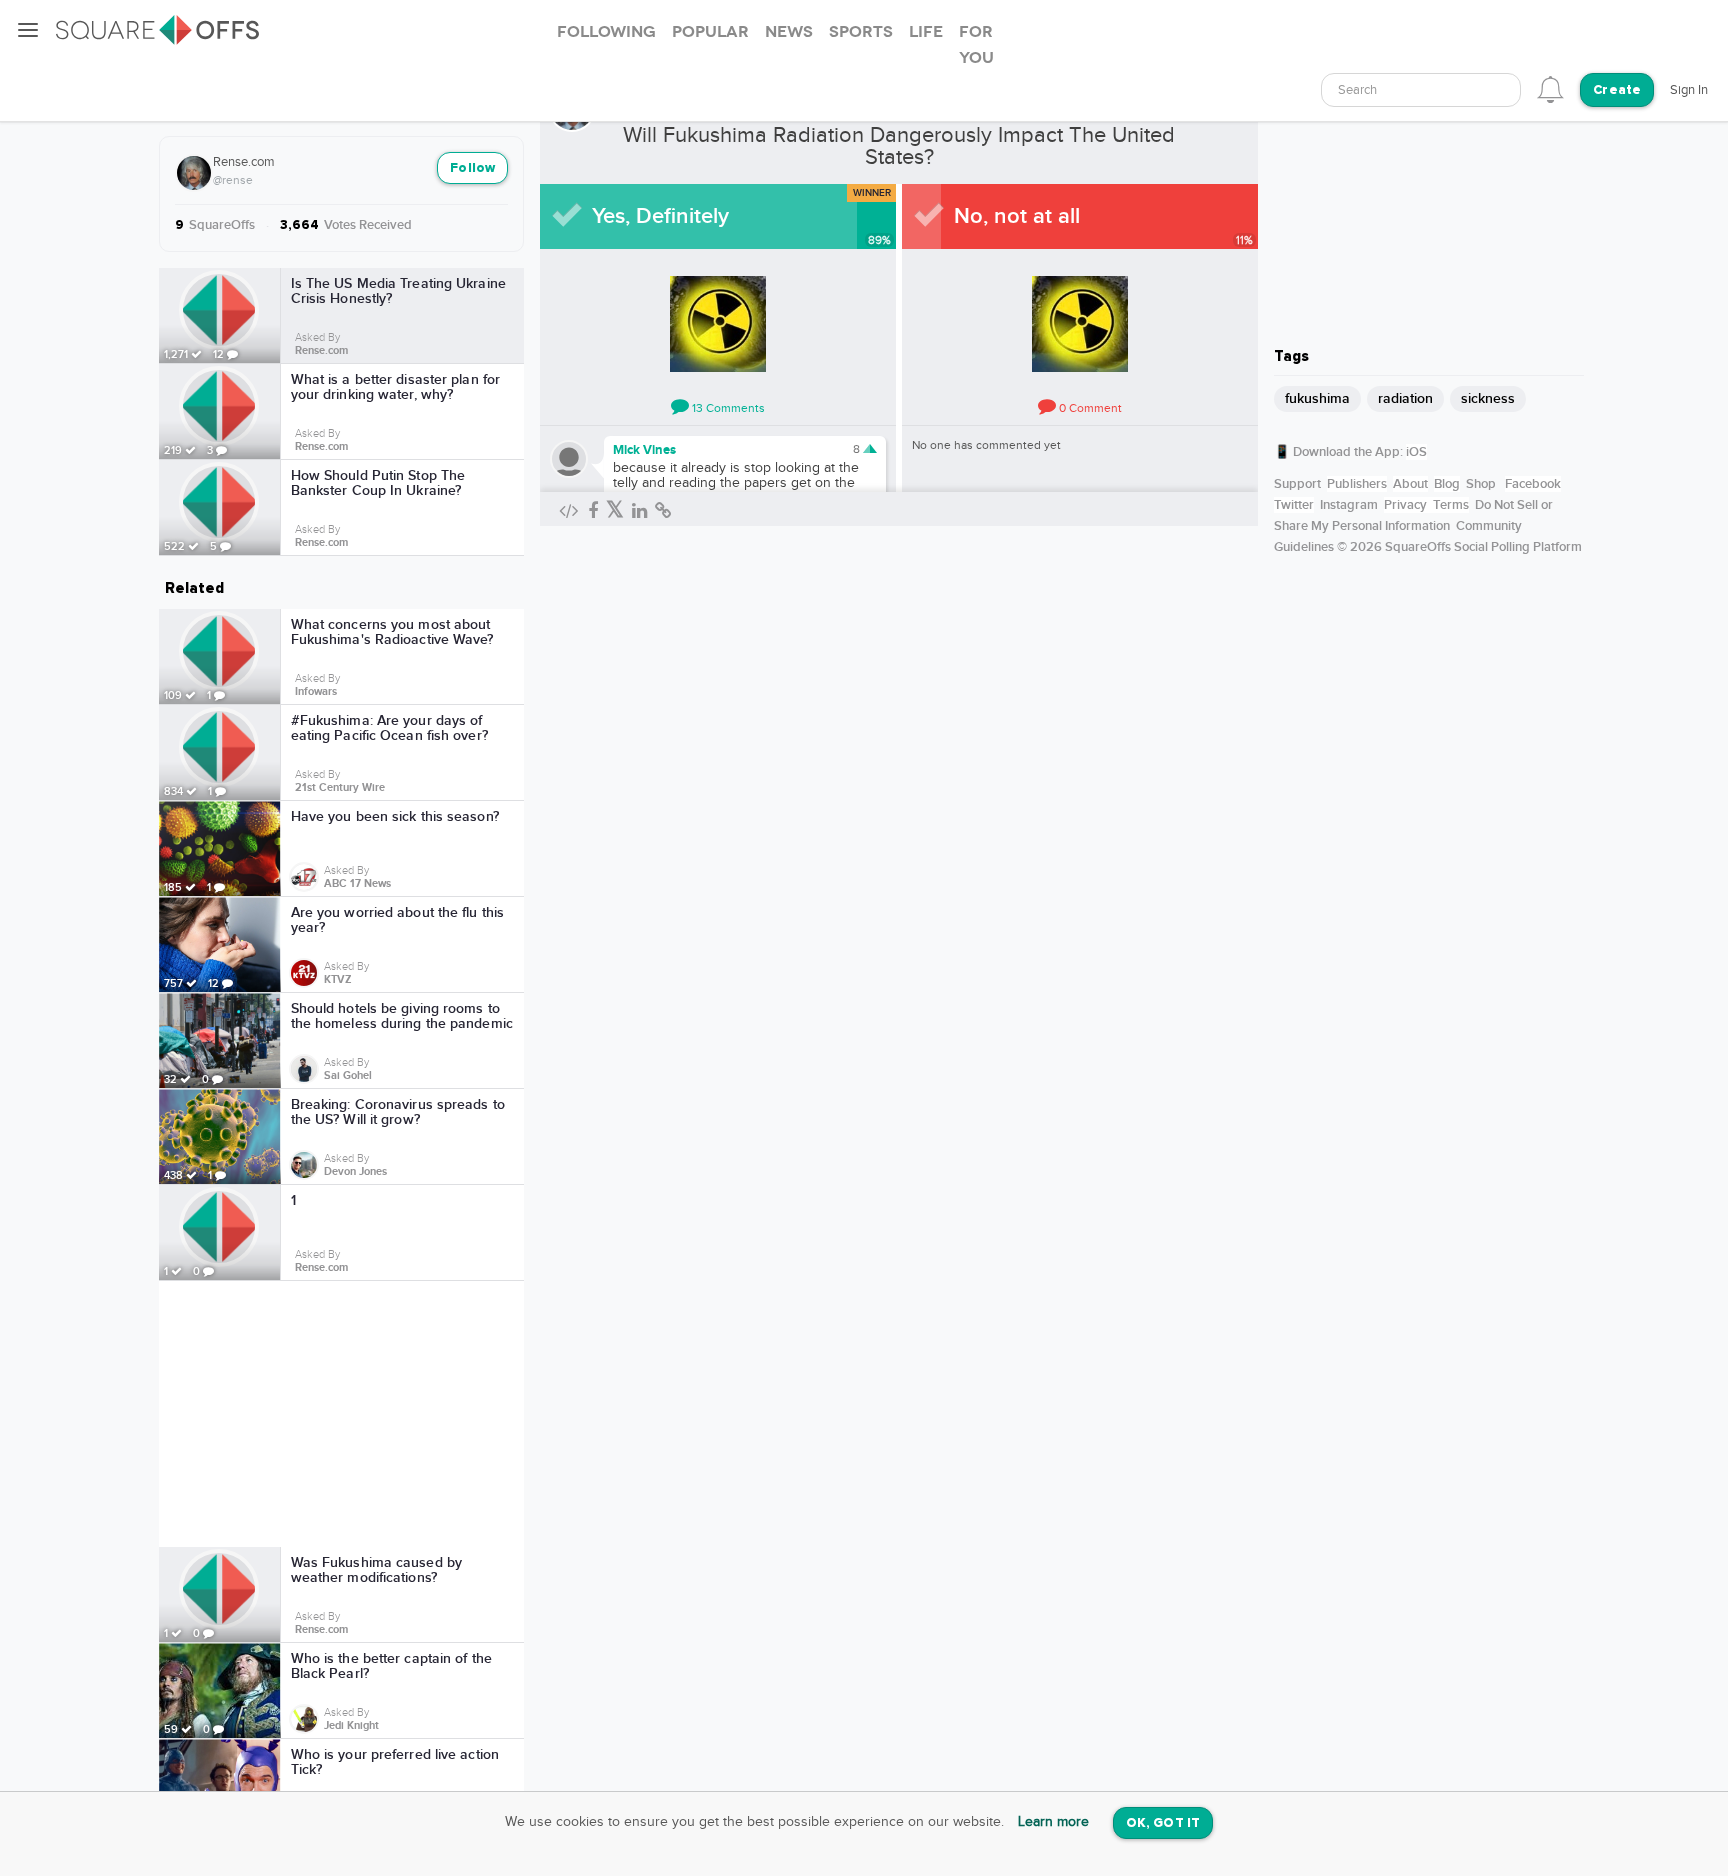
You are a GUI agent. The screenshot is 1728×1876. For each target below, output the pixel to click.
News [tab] (789, 32)
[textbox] (1421, 90)
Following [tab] (606, 32)
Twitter (1294, 505)
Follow (472, 168)
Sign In (1689, 90)
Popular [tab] (710, 32)
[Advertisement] (342, 1414)
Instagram (1349, 505)
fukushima (1317, 398)
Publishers (1357, 484)
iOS (1416, 452)
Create (1617, 90)
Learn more (1053, 1822)
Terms (1451, 505)
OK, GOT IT (1163, 1823)
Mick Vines (644, 450)
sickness (1488, 398)
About (1410, 484)
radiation (1405, 398)
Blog (1447, 484)
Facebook (1533, 484)
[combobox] (1421, 90)
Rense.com (244, 162)
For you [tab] (976, 45)
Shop (1481, 484)
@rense (233, 180)
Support (1297, 484)
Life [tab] (926, 32)
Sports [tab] (861, 32)
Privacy (1405, 505)
